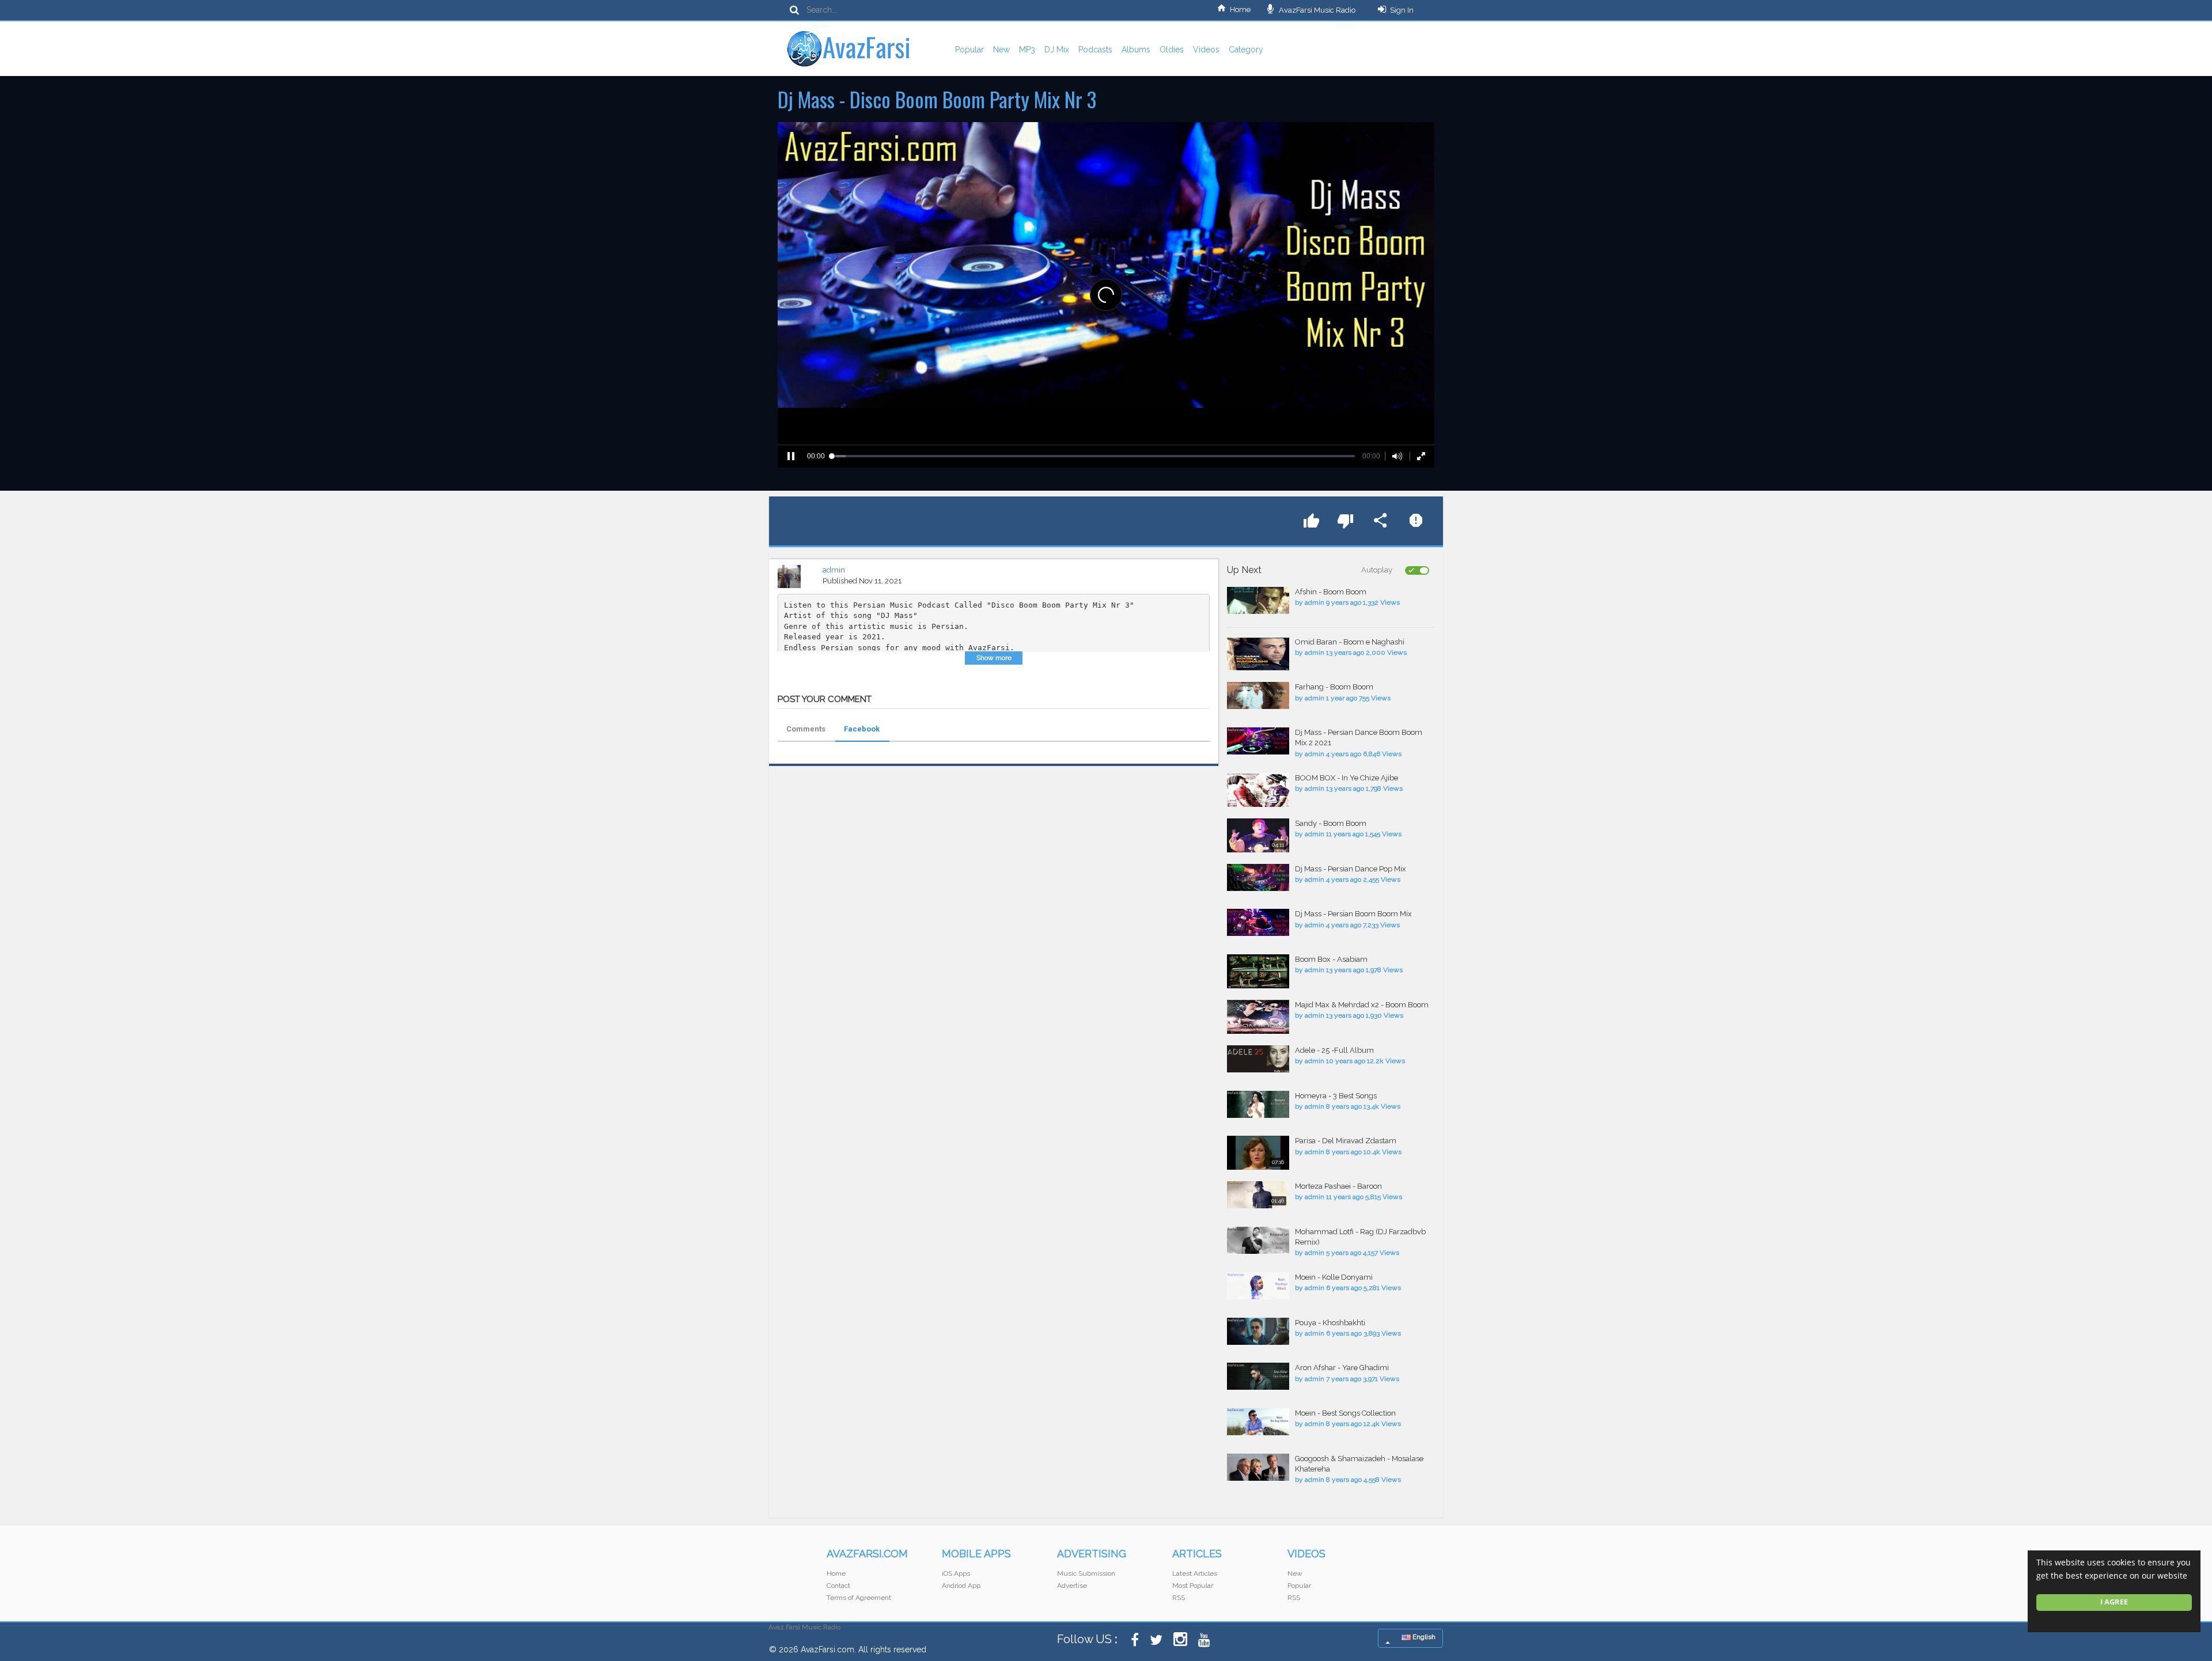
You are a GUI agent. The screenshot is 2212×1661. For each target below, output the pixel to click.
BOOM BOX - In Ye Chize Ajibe (1346, 778)
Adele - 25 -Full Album (1334, 1050)
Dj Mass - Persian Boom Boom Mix (1353, 914)
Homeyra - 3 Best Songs (1336, 1096)
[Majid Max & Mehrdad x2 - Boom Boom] (1258, 1017)
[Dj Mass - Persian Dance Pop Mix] (1258, 877)
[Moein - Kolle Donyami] (1258, 1286)
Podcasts (1095, 50)
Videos (1206, 50)
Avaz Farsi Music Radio (804, 1627)
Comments (806, 729)
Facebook (862, 729)
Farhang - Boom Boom (1334, 687)
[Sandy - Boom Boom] (1258, 835)
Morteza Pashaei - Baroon (1338, 1186)
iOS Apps (956, 1573)
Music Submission (1086, 1573)
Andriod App (961, 1586)
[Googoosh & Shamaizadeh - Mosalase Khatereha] (1258, 1467)
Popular (969, 50)
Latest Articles (1195, 1573)
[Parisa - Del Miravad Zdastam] (1258, 1153)
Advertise (1072, 1586)
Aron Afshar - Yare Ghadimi (1342, 1368)
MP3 (1027, 50)
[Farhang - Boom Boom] (1258, 695)
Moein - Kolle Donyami (1334, 1277)
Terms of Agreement (859, 1598)
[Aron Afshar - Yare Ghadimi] (1258, 1376)
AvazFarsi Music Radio (1316, 10)
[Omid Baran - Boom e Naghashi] (1258, 654)
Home (1240, 10)
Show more (994, 658)
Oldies (1172, 50)
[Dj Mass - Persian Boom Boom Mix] (1258, 922)
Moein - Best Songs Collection (1345, 1413)
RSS (1179, 1598)
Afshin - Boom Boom (1331, 592)
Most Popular (1193, 1586)
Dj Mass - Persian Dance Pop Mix (1351, 869)
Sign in (1402, 10)
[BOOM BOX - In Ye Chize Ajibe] (1258, 790)
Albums (1136, 50)
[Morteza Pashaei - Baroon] (1258, 1195)
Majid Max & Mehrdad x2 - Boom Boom (1362, 1005)
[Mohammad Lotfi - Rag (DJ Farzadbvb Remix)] (1258, 1240)
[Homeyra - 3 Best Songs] (1258, 1104)
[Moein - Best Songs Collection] (1258, 1422)
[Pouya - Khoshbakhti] (1258, 1331)
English (1423, 1637)
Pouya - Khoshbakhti (1330, 1323)
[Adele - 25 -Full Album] (1258, 1059)
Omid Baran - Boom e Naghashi (1350, 642)
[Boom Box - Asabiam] (1258, 971)
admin (834, 570)
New (1001, 50)
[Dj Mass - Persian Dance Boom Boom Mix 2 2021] (1258, 741)
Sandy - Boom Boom (1331, 823)
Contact (838, 1586)
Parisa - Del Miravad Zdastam (1346, 1141)
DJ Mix (1057, 50)
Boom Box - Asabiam (1331, 959)
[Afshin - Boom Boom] (1258, 600)
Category (1246, 50)
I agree (2114, 1602)
